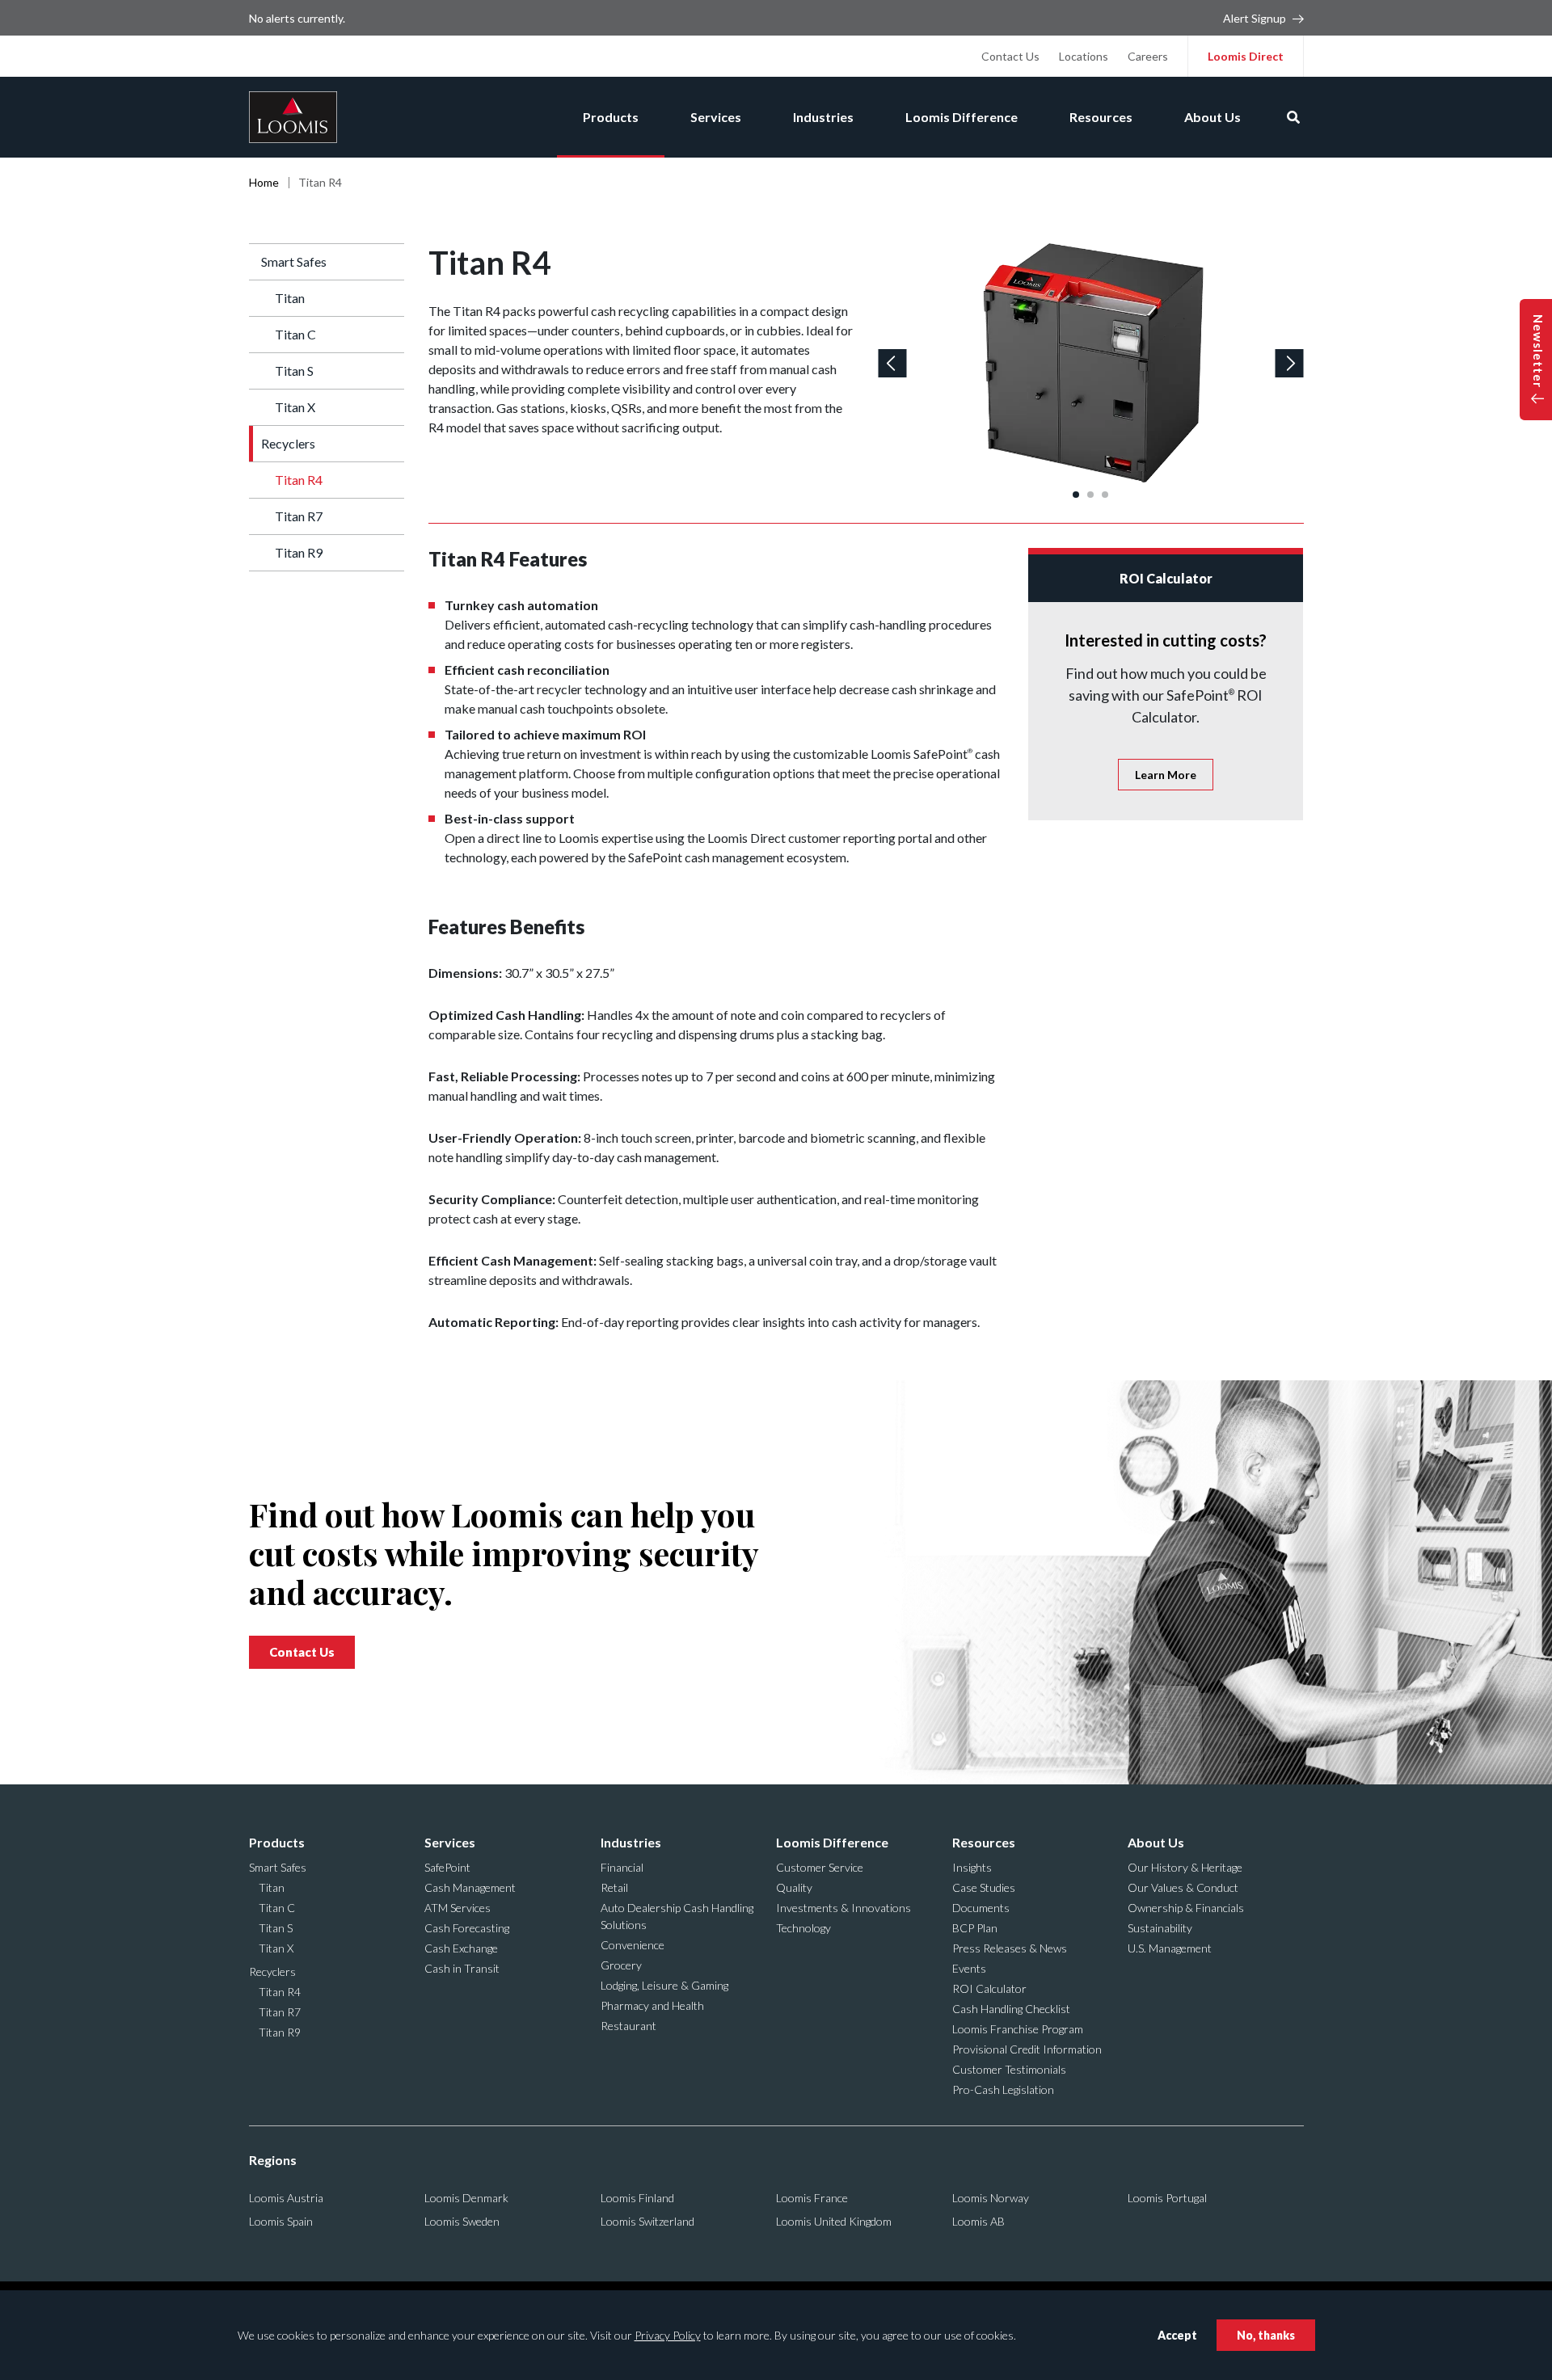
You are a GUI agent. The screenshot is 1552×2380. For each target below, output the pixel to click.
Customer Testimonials (1009, 2069)
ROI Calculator (989, 1988)
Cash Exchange (461, 1948)
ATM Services (458, 1908)
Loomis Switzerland (647, 2221)
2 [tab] (1090, 495)
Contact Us (1010, 56)
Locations (1084, 56)
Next (1290, 363)
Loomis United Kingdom (834, 2221)
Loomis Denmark (466, 2198)
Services (716, 117)
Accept (1177, 2335)
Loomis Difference (962, 117)
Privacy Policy (668, 2335)
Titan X (295, 407)
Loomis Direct (1246, 56)
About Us (1212, 117)
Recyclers (288, 443)
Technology (803, 1928)
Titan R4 (299, 480)
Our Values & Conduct (1183, 1887)
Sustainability (1160, 1928)
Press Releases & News (1010, 1948)
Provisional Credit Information (1027, 2049)
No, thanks (1266, 2335)
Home (264, 182)
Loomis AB (978, 2221)
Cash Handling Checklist (1011, 2009)
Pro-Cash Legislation (1003, 2089)
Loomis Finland (637, 2198)
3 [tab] (1105, 495)
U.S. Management (1170, 1948)
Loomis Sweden (462, 2221)
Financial (622, 1867)
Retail (614, 1887)
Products (611, 117)
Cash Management (470, 1887)
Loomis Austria (286, 2198)
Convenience (633, 1945)
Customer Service (820, 1867)
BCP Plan (975, 1928)
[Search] (1293, 117)
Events (969, 1968)
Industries (823, 117)
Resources (1101, 117)
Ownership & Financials (1186, 1908)
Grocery (621, 1965)
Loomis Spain (281, 2221)
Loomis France (812, 2198)
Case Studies (984, 1887)
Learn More (1166, 775)
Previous (892, 363)
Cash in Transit (462, 1968)
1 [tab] (1076, 495)
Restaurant (628, 2026)
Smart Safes (294, 261)
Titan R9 (299, 552)
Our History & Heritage (1185, 1867)
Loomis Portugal (1167, 2198)
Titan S (294, 371)
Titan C (295, 334)
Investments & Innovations (843, 1908)
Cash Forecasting (467, 1928)
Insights (972, 1867)
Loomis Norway (991, 2198)
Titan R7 (299, 516)
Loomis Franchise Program (1018, 2029)
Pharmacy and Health (652, 2005)
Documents (981, 1908)
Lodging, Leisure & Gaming (664, 1985)
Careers (1148, 56)
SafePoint (447, 1867)
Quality (794, 1887)
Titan (290, 298)
